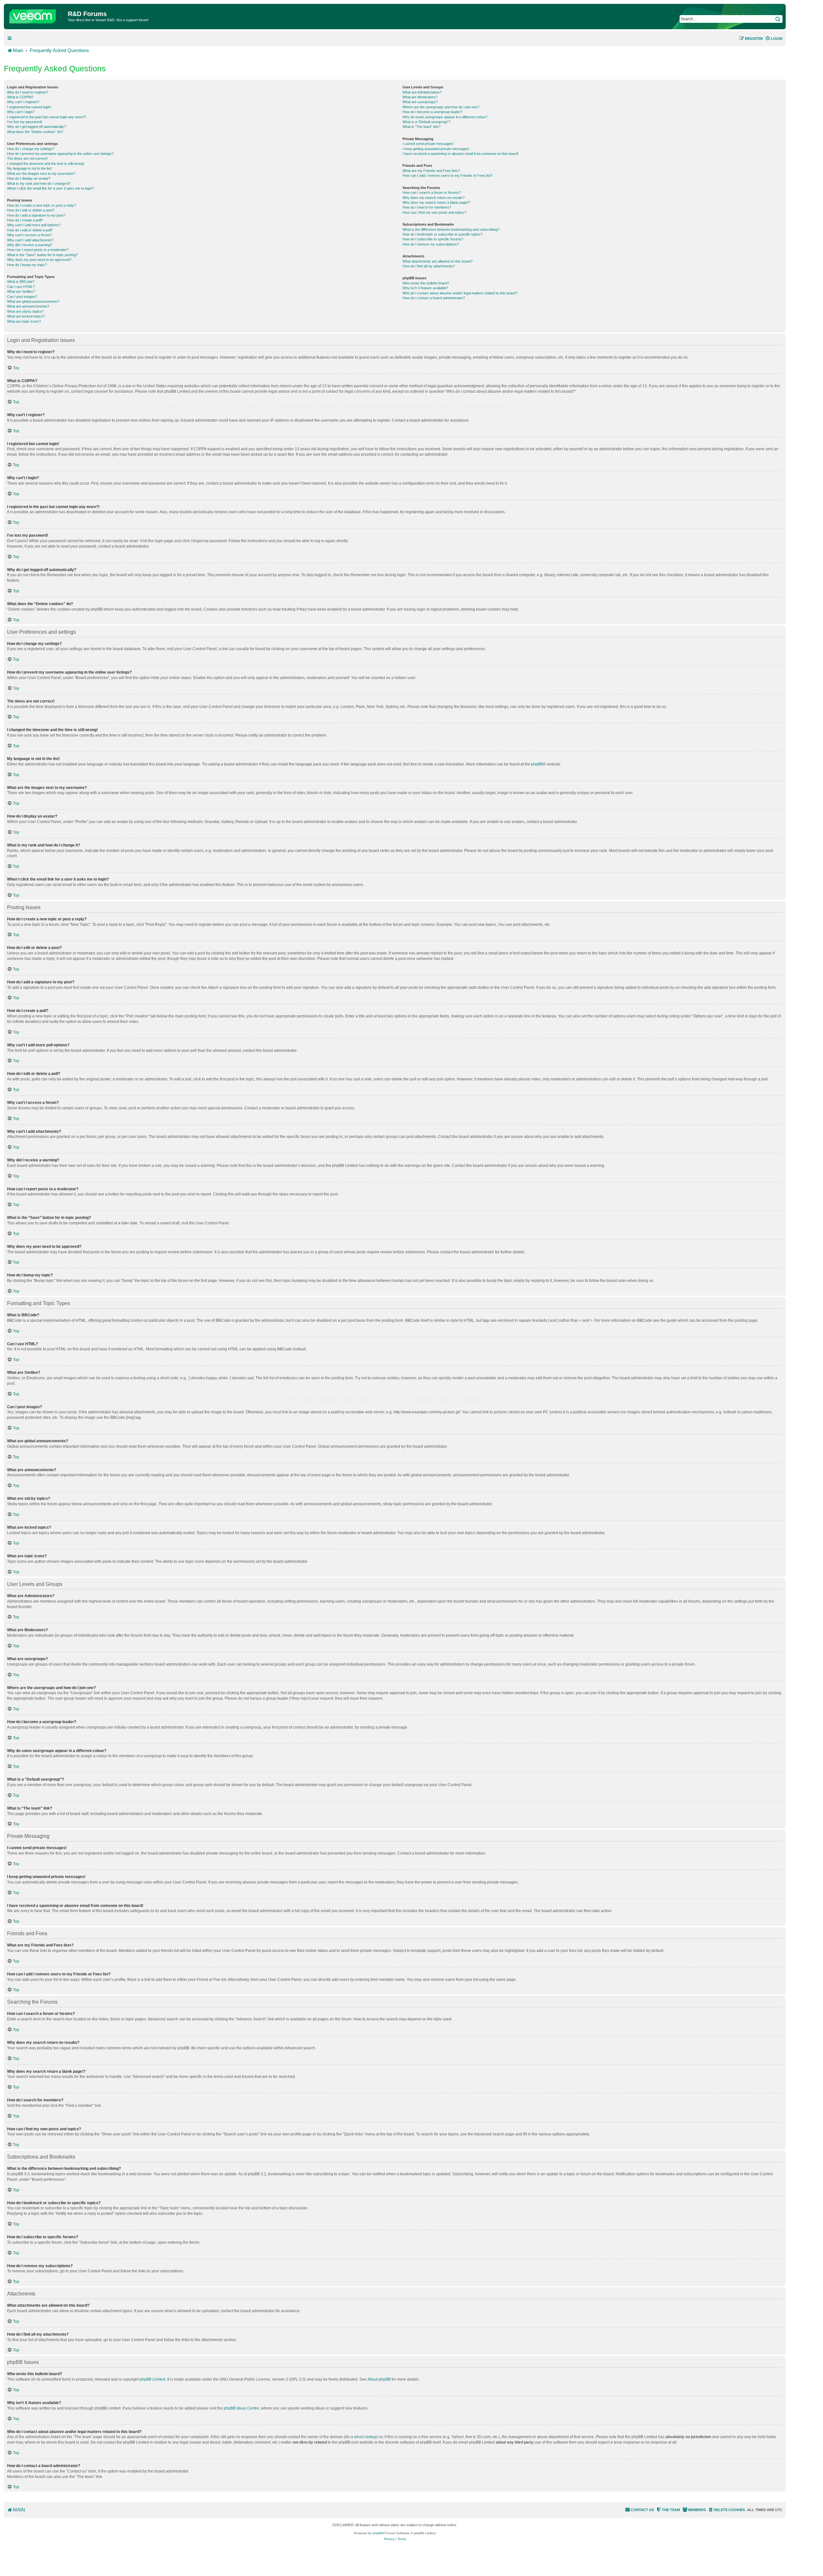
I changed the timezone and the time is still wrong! (46, 164)
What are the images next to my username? (41, 174)
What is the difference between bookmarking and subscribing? (451, 229)
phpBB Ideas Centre (241, 2408)
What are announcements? (28, 306)
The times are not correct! (27, 158)
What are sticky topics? (25, 311)
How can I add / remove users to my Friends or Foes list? (448, 175)
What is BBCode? (21, 282)
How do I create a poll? (25, 220)
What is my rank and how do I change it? (39, 183)
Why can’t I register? (23, 102)
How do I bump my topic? (27, 265)
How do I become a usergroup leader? (432, 112)
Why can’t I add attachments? (30, 240)
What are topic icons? (24, 321)
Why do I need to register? (28, 92)
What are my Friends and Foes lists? (431, 171)
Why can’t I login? (21, 112)
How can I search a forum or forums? (432, 192)
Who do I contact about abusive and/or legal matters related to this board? (460, 293)
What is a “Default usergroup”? (426, 122)
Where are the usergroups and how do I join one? (441, 107)
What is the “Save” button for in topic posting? (42, 255)
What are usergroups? (420, 102)
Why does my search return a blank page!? (436, 202)
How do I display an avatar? (29, 178)
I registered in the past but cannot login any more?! (46, 117)
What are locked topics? (26, 316)
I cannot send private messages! (428, 144)
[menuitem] (774, 39)
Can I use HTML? (21, 287)
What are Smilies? (21, 291)
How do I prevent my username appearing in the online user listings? (60, 154)
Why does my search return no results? (434, 198)
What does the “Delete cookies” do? (35, 132)
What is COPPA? (20, 97)
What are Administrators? (422, 92)
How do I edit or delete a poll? (30, 230)
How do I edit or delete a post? (31, 210)
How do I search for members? (427, 207)
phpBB (537, 764)
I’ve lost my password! (25, 122)
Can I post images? (22, 297)
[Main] (37, 15)
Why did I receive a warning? (30, 245)
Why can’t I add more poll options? (34, 225)
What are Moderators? (420, 97)
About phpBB (379, 2379)
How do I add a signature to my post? (36, 215)
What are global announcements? (33, 301)
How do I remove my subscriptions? (431, 244)
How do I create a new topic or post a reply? (41, 205)
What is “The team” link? (421, 127)
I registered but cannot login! (29, 107)
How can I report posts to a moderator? (38, 250)
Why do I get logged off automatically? (36, 127)
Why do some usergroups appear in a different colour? (445, 117)
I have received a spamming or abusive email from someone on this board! (461, 154)
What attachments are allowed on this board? (438, 261)
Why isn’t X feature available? (425, 288)
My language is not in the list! (29, 168)
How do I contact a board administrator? (434, 298)
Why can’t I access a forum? (29, 235)
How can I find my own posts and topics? (434, 212)
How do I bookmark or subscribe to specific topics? (443, 234)
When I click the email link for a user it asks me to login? (50, 188)
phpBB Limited (152, 2379)
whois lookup (366, 2437)
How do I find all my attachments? (429, 266)
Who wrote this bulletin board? (426, 283)
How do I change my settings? (31, 149)
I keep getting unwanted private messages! (436, 149)
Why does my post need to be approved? (39, 260)
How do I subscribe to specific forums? (433, 239)
